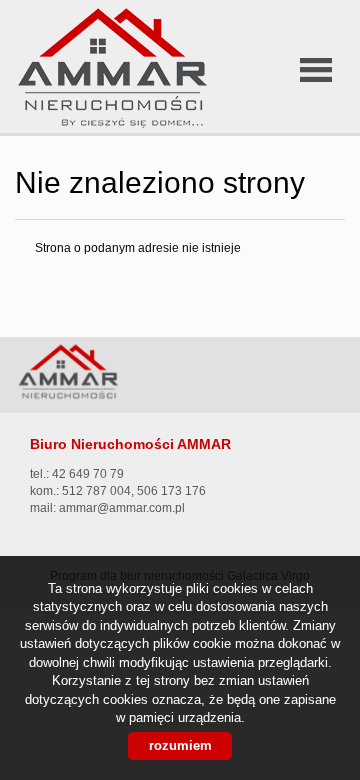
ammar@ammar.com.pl (122, 508)
